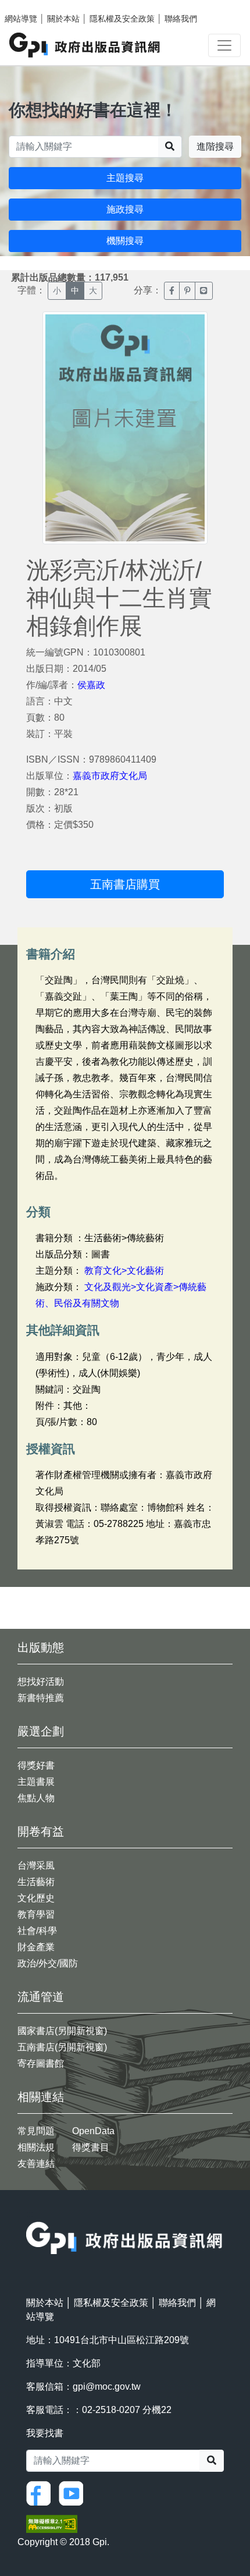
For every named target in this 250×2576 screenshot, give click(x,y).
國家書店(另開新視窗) (62, 2031)
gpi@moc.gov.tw (107, 2387)
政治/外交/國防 (48, 1963)
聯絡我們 (181, 19)
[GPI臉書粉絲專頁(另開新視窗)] (41, 2492)
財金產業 (36, 1947)
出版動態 (41, 1647)
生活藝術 (36, 1882)
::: (30, 2214)
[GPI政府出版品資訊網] (85, 45)
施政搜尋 (125, 209)
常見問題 (36, 2131)
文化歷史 (36, 1898)
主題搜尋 (125, 178)
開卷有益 (41, 1831)
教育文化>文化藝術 (124, 1271)
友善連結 (36, 2164)
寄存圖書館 (41, 2063)
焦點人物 (36, 1798)
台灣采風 (36, 1865)
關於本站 (63, 19)
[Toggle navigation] (224, 45)
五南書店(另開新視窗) (62, 2047)
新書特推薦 (41, 1698)
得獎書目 (91, 2147)
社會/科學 (37, 1931)
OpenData (93, 2131)
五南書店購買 (125, 884)
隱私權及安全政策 (122, 19)
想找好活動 (41, 1682)
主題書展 (36, 1782)
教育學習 (36, 1914)
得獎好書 (36, 1765)
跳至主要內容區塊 (33, 6)
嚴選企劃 (41, 1731)
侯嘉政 (91, 685)
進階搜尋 (215, 146)
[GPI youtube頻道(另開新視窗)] (74, 2492)
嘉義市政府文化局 (110, 776)
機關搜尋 (125, 241)
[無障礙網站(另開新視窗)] (52, 2523)
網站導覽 (21, 19)
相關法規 (36, 2147)
